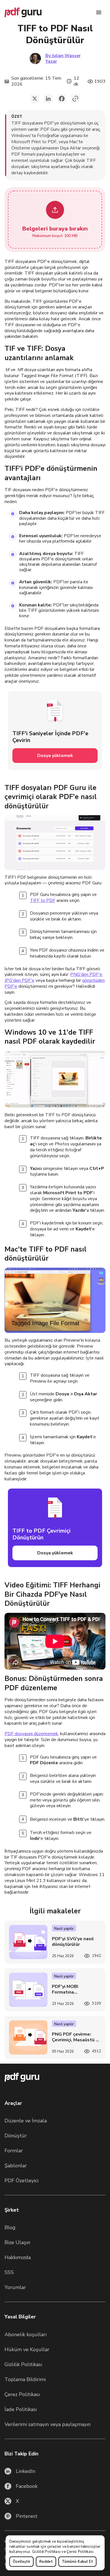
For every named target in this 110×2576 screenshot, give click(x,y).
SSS (9, 2272)
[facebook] (62, 99)
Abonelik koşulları (26, 2334)
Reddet (46, 2562)
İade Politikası (21, 2409)
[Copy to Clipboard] (75, 99)
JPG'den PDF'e (19, 980)
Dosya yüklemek (55, 756)
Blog (10, 2227)
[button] (55, 220)
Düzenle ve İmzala (26, 2121)
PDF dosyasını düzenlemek (31, 1734)
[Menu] (99, 12)
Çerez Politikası (80, 2552)
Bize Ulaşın (17, 2242)
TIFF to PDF (43, 900)
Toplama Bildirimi (25, 2379)
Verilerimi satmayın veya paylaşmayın (48, 2424)
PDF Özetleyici (21, 2181)
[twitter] (35, 99)
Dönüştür (16, 2136)
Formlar (14, 2151)
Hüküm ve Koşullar (27, 2349)
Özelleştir (21, 2562)
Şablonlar (16, 2166)
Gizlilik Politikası (46, 2552)
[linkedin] (48, 99)
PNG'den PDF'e (86, 974)
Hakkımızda (18, 2257)
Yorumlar (15, 2287)
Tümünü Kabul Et (77, 2562)
